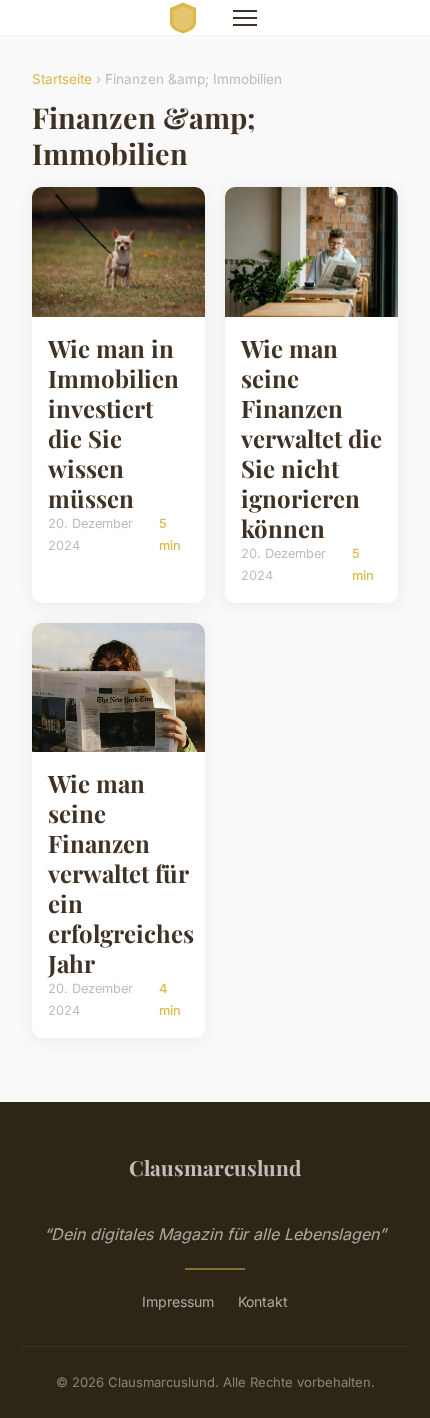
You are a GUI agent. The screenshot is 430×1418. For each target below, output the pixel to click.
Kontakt (263, 1301)
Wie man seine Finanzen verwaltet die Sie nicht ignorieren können (311, 438)
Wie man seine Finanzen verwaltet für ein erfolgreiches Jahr (121, 873)
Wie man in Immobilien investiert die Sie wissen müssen (113, 423)
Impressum (178, 1301)
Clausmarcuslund (215, 1167)
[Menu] (245, 18)
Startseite (62, 79)
